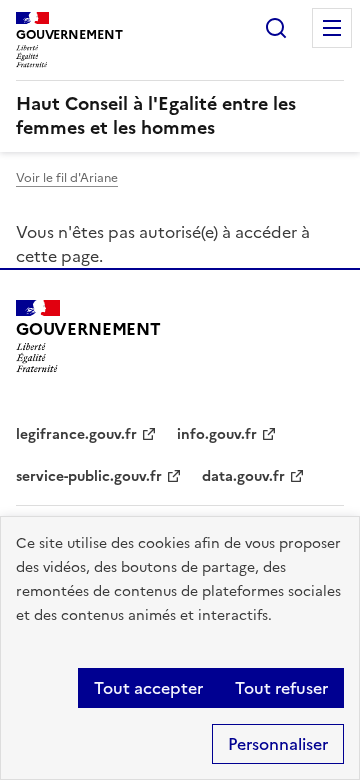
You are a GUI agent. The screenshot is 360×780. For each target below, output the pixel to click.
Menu (332, 28)
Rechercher (276, 28)
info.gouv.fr (217, 434)
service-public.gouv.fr (89, 476)
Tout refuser (281, 688)
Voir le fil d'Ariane (67, 178)
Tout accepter (148, 688)
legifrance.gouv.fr (76, 434)
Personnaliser (278, 744)
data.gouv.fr (243, 476)
